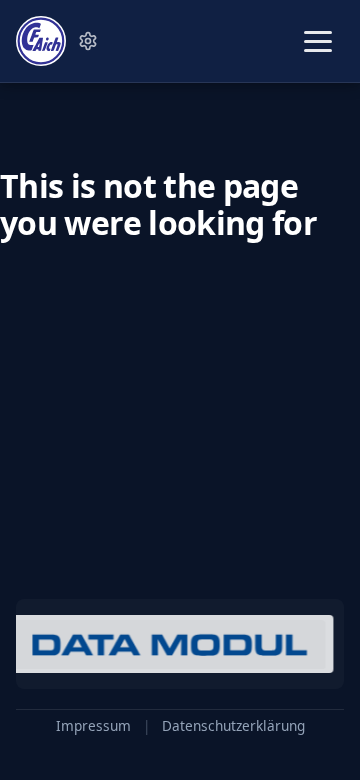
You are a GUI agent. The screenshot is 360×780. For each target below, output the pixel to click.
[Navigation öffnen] (318, 41)
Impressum (93, 726)
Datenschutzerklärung (233, 726)
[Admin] (88, 41)
